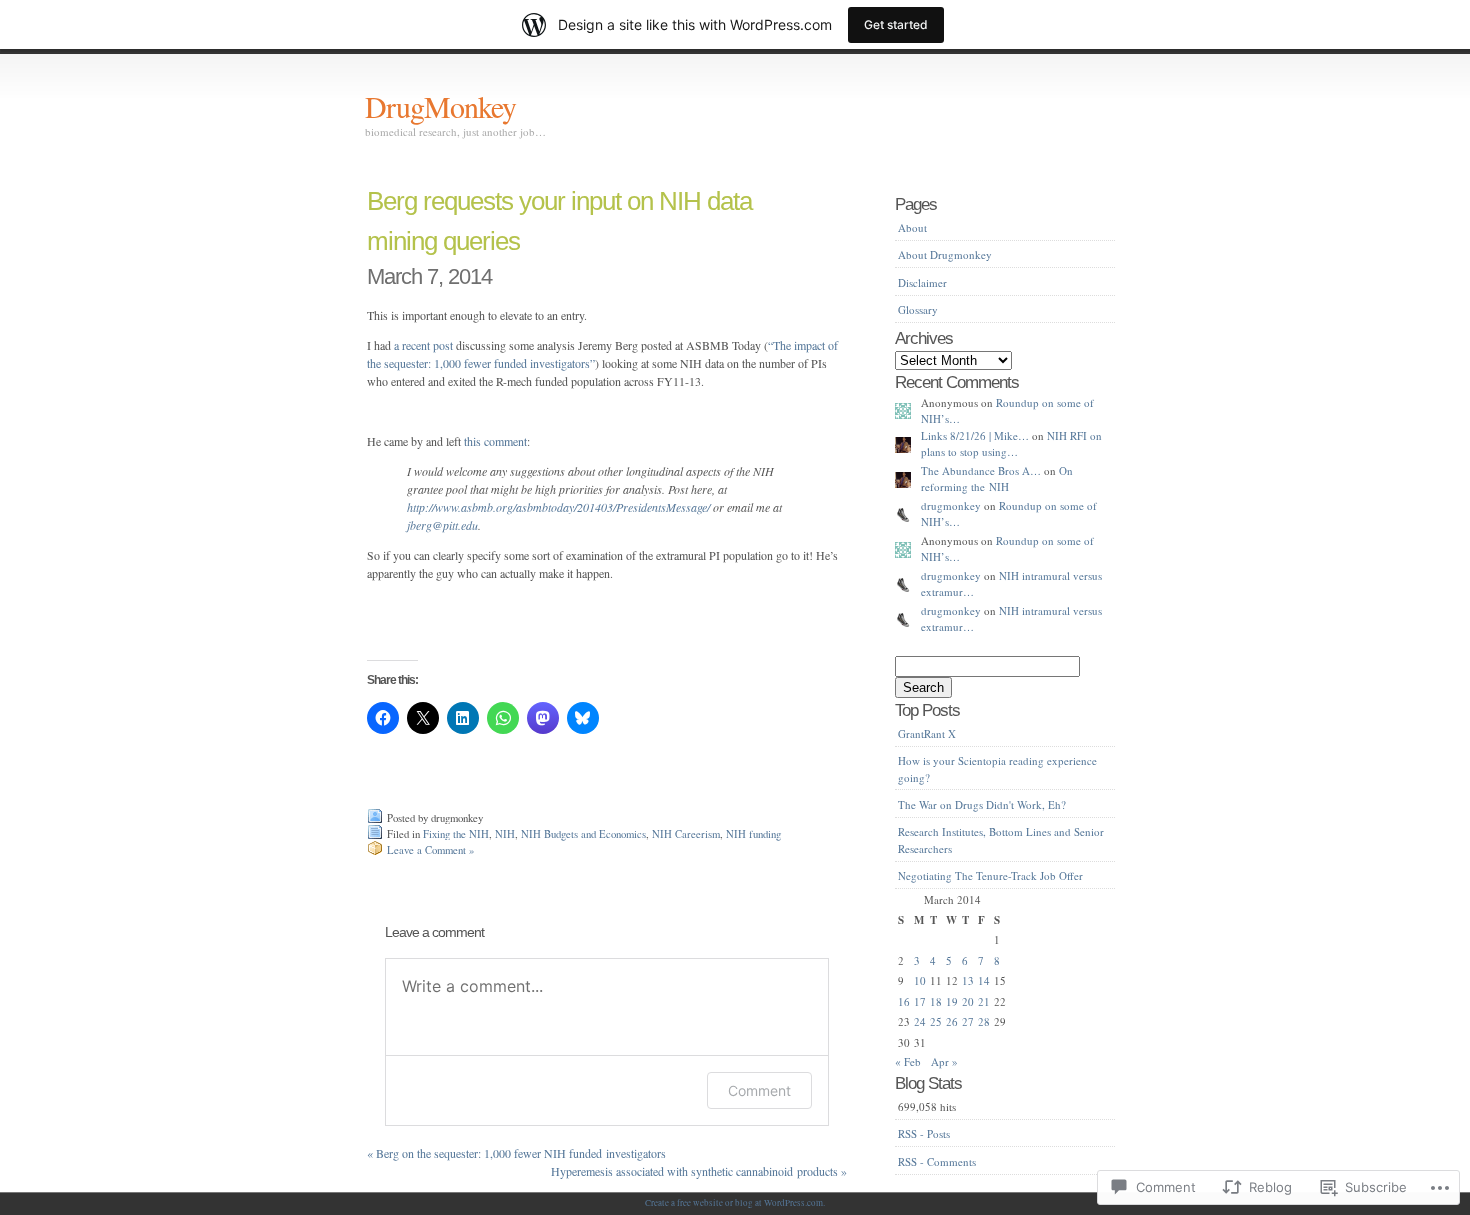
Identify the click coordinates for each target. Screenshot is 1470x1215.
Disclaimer (922, 282)
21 (984, 1001)
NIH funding (753, 834)
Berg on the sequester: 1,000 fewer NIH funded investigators (516, 1153)
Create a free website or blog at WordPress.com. (735, 1203)
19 (952, 1001)
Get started (896, 24)
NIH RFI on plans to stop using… (1011, 444)
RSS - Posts (924, 1133)
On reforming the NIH (997, 479)
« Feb (908, 1061)
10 (920, 980)
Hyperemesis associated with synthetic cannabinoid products (699, 1171)
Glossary (918, 309)
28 (984, 1021)
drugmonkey (951, 505)
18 (936, 1001)
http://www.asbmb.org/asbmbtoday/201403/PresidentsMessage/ (558, 507)
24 (920, 1021)
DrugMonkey (440, 106)
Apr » (944, 1061)
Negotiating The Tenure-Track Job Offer (990, 875)
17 (920, 1001)
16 (904, 1001)
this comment (495, 441)
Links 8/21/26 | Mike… (975, 435)
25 (936, 1021)
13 (968, 980)
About (912, 227)
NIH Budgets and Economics (583, 834)
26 (952, 1021)
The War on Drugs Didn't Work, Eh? (982, 804)
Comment (759, 1090)
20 (968, 1001)
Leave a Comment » (430, 850)
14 (984, 980)
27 (968, 1021)
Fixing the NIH (456, 834)
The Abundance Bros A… (981, 470)
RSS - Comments (937, 1161)
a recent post (423, 345)
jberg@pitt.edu (442, 525)
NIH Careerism (686, 834)
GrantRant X (927, 733)
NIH (505, 834)
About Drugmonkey (945, 254)
